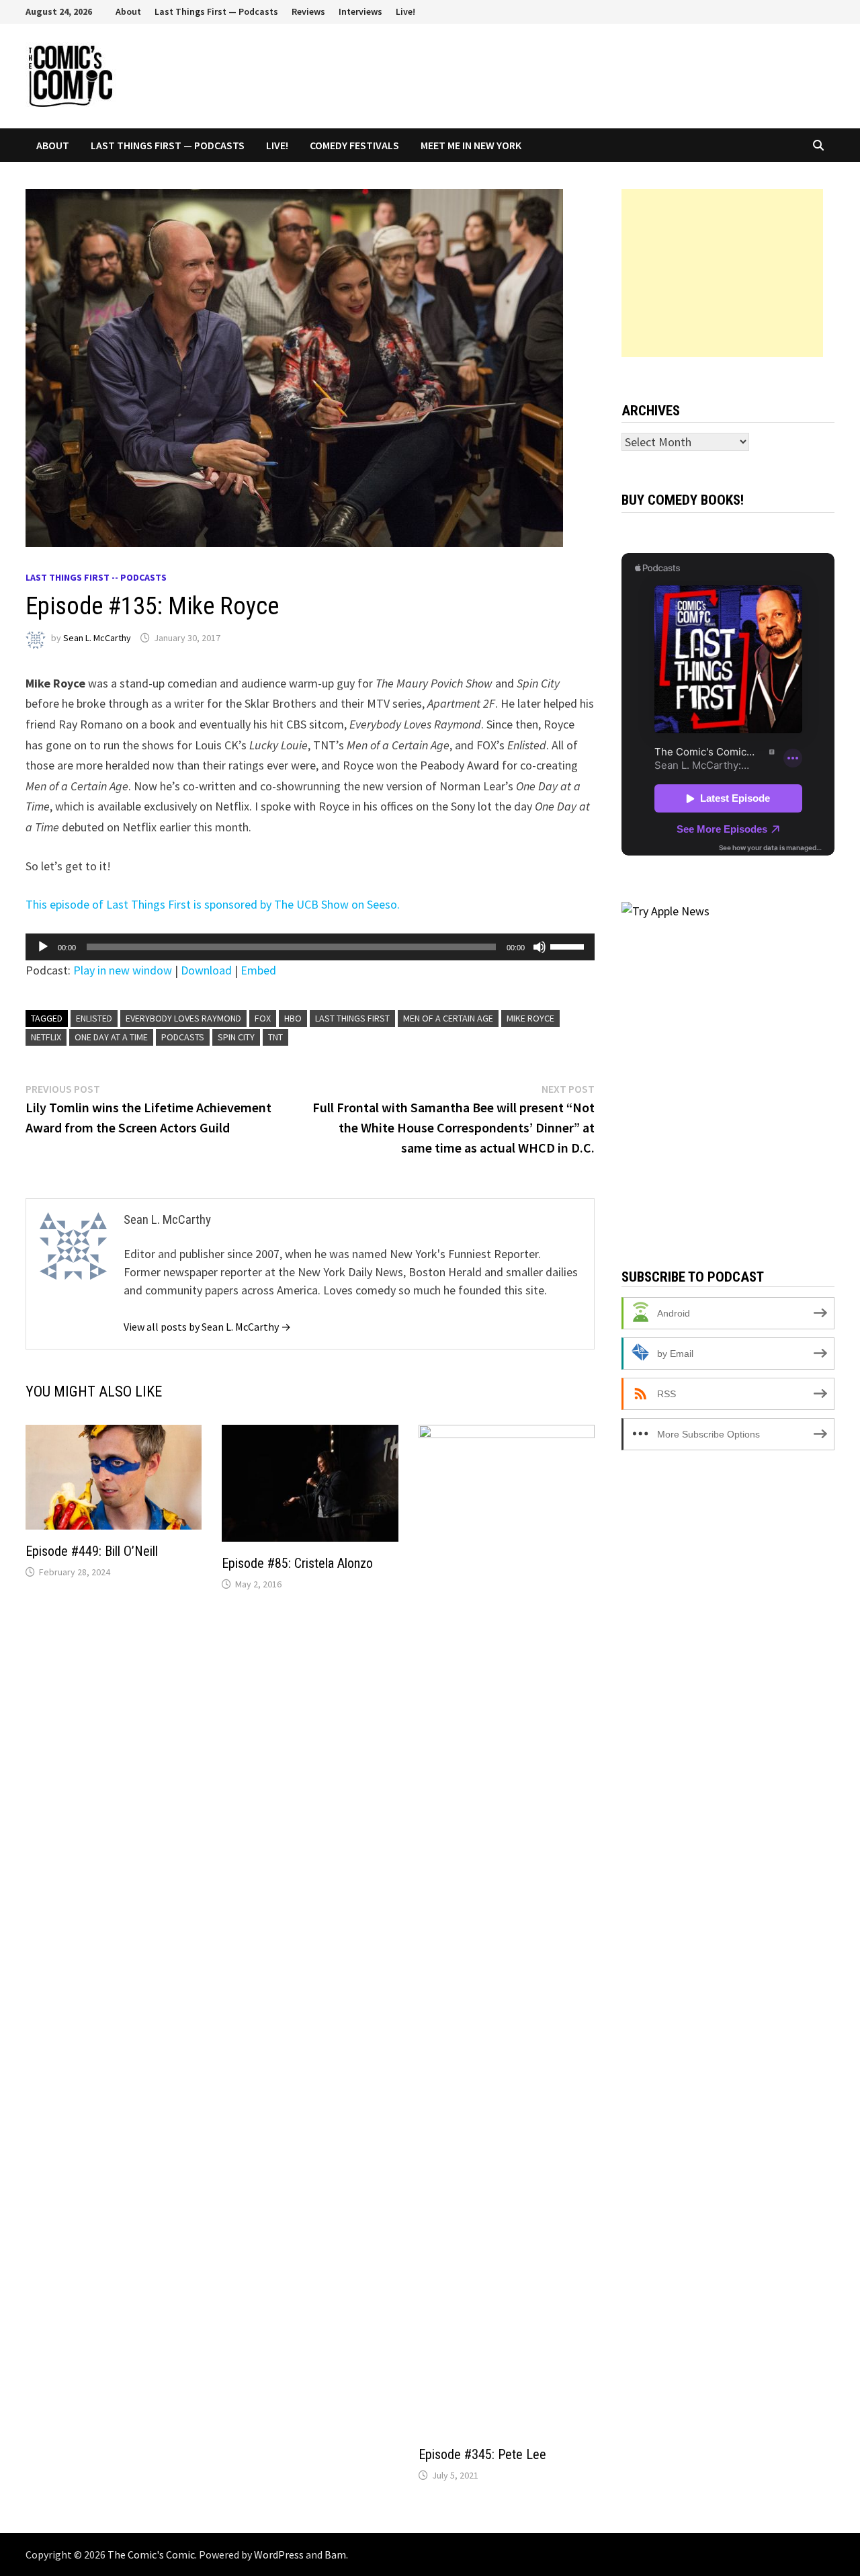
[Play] (43, 947)
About (128, 11)
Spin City (236, 1037)
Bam (335, 2554)
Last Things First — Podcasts (216, 11)
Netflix (46, 1037)
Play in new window (123, 970)
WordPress (279, 2554)
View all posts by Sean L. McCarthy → (207, 1327)
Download (206, 970)
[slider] (569, 946)
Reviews (308, 11)
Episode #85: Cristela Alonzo (297, 1563)
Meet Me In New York (471, 145)
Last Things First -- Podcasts (96, 577)
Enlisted (94, 1018)
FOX (263, 1018)
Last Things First (352, 1018)
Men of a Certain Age (448, 1018)
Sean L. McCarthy (97, 638)
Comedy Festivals (354, 145)
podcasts (183, 1037)
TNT (275, 1037)
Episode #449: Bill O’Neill (92, 1551)
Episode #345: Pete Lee (482, 2454)
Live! (405, 11)
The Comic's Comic (151, 2554)
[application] (310, 947)
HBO (293, 1018)
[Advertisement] (722, 273)
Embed (258, 970)
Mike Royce (530, 1018)
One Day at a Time (111, 1037)
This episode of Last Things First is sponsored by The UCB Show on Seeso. (213, 904)
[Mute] (540, 947)
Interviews (360, 11)
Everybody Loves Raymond (183, 1018)
